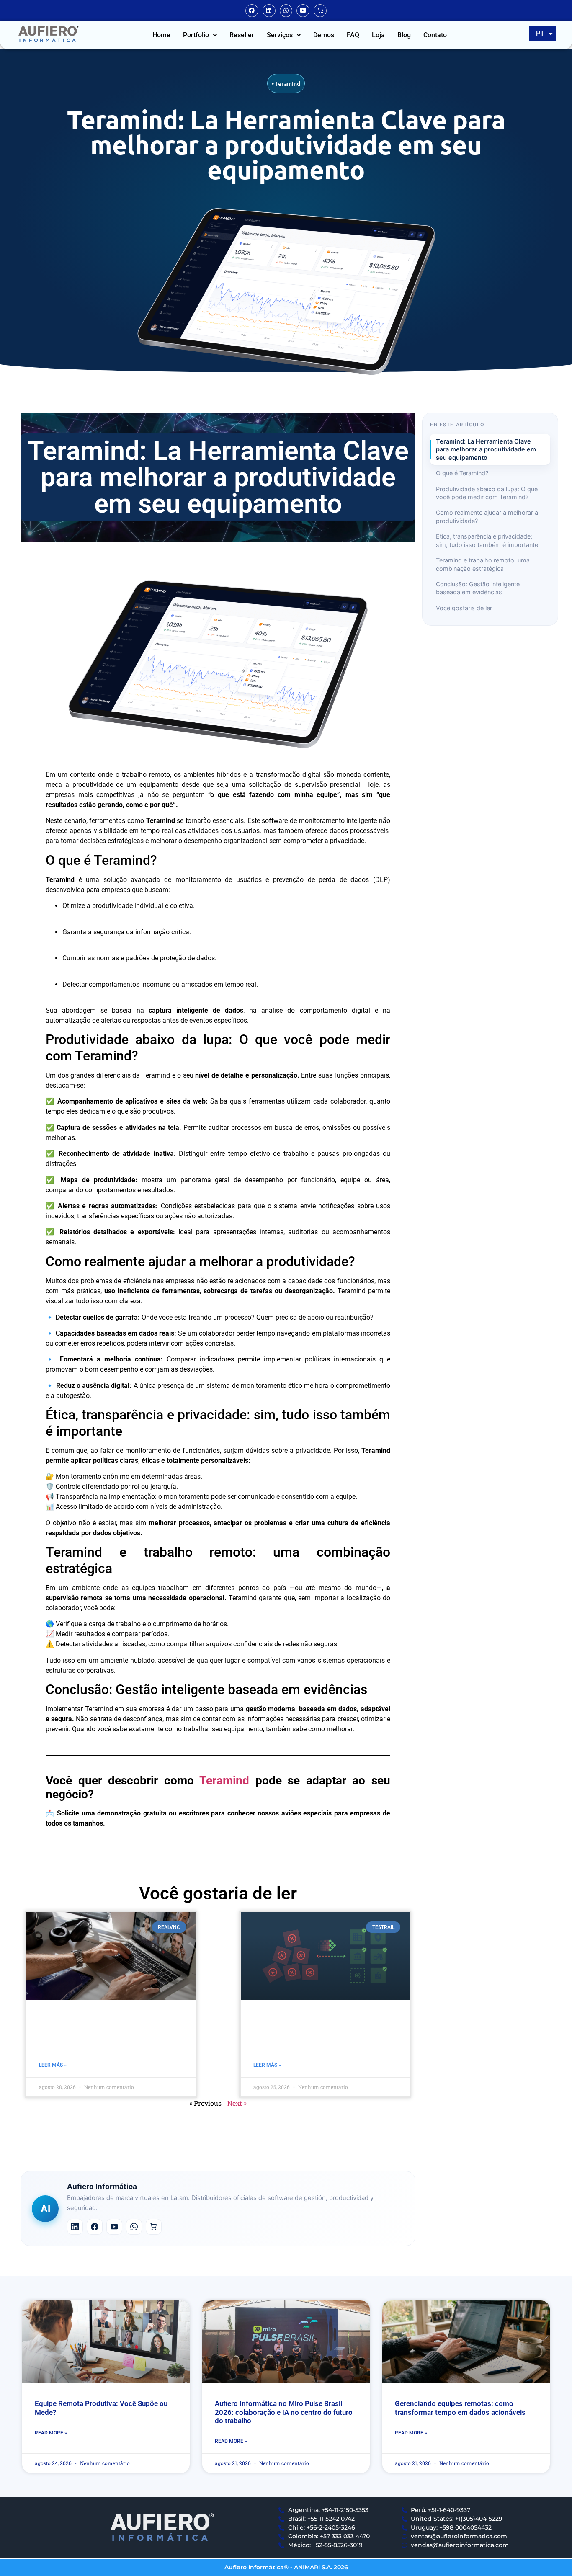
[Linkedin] (269, 11)
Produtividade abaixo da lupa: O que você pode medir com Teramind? (487, 493)
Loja (378, 35)
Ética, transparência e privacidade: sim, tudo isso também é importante (487, 540)
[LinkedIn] (75, 2227)
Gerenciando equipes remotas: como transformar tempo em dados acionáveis (460, 2408)
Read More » (51, 2433)
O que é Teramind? (462, 473)
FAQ (353, 35)
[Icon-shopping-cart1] (320, 11)
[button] (200, 35)
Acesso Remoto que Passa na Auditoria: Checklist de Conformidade (111, 2033)
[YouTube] (114, 2227)
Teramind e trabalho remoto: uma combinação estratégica (483, 564)
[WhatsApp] (134, 2227)
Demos (324, 35)
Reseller (242, 35)
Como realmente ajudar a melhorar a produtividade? (487, 516)
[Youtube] (303, 11)
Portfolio (196, 35)
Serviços (280, 35)
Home (161, 35)
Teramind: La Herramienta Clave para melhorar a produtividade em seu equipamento (486, 449)
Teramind (288, 84)
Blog (404, 35)
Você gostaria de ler (464, 608)
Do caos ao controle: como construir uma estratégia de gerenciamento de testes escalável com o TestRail (325, 2033)
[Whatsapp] (286, 11)
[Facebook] (252, 11)
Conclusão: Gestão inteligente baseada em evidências (478, 588)
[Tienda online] (154, 2227)
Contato (435, 35)
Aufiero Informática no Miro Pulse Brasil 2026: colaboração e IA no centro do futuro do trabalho (284, 2412)
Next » (237, 2103)
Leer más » (53, 2065)
